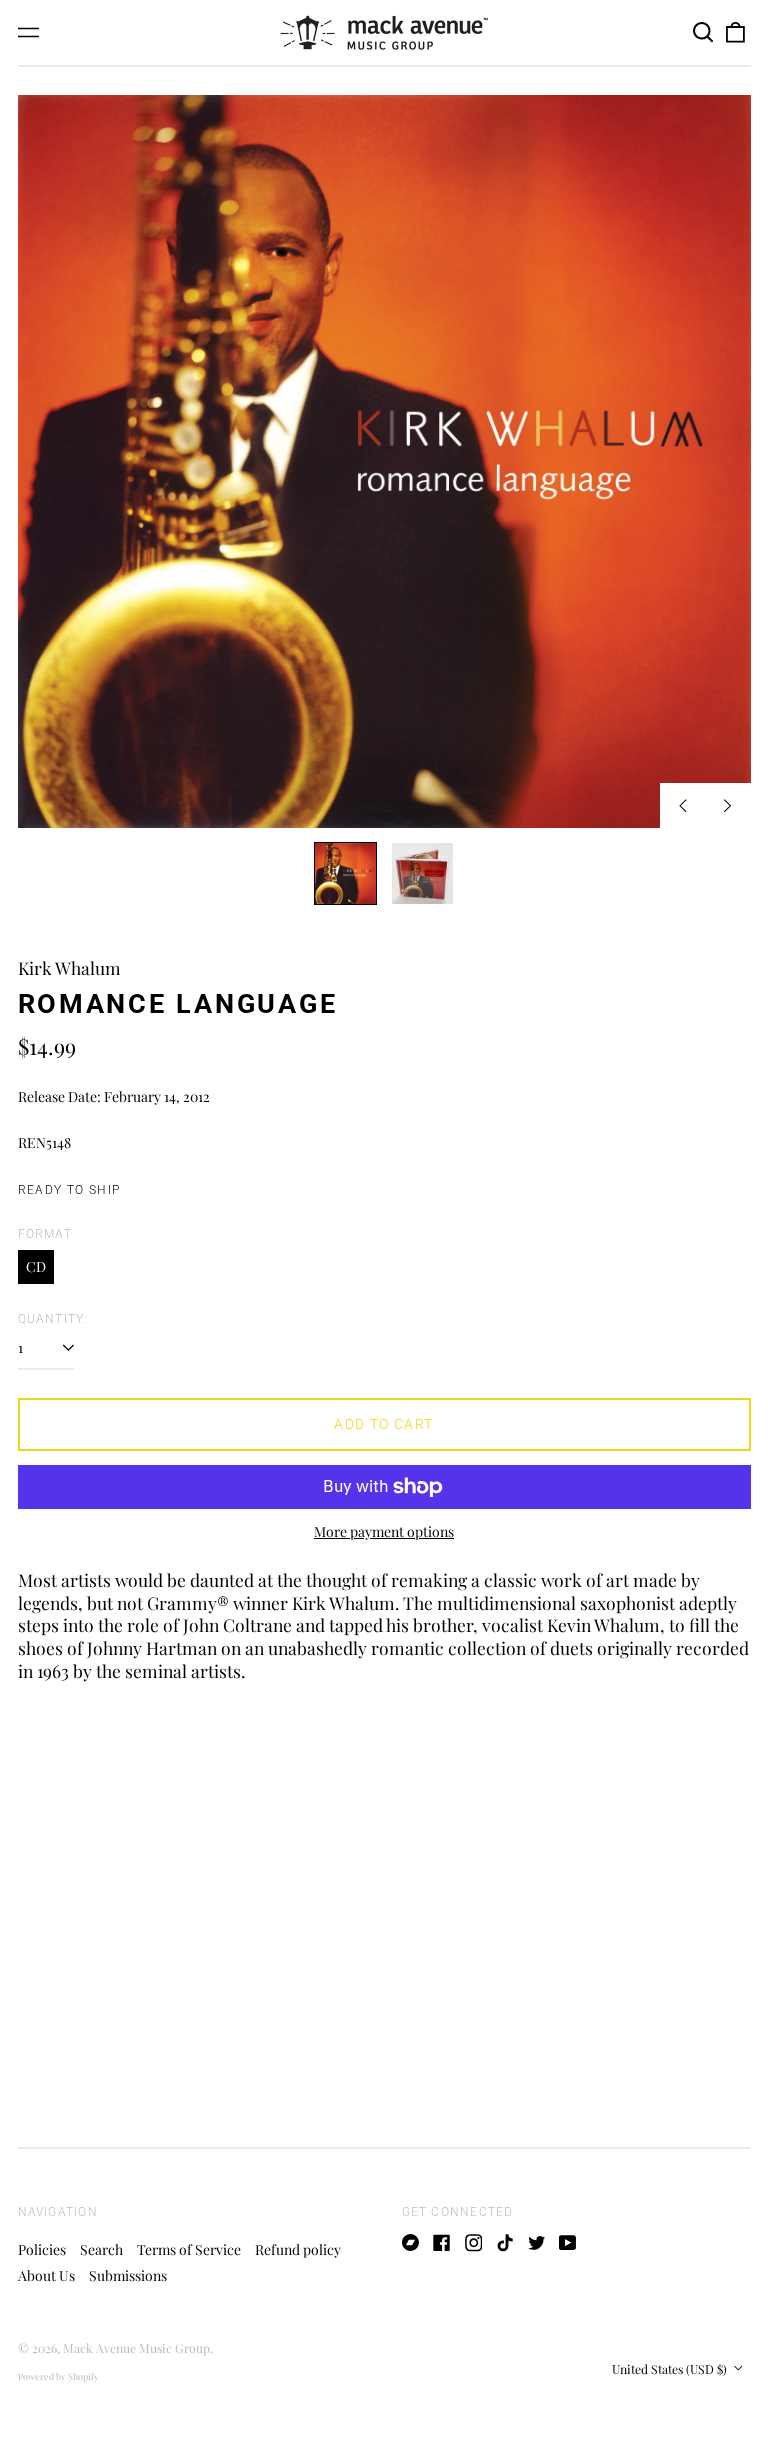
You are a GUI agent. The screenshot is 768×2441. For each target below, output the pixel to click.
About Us (46, 2275)
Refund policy (298, 2249)
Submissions (128, 2275)
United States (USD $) (671, 2369)
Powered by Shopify (58, 2376)
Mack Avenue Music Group (136, 2348)
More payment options (384, 1532)
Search (101, 2249)
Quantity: (53, 1319)
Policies (42, 2249)
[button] (704, 33)
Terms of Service (189, 2249)
